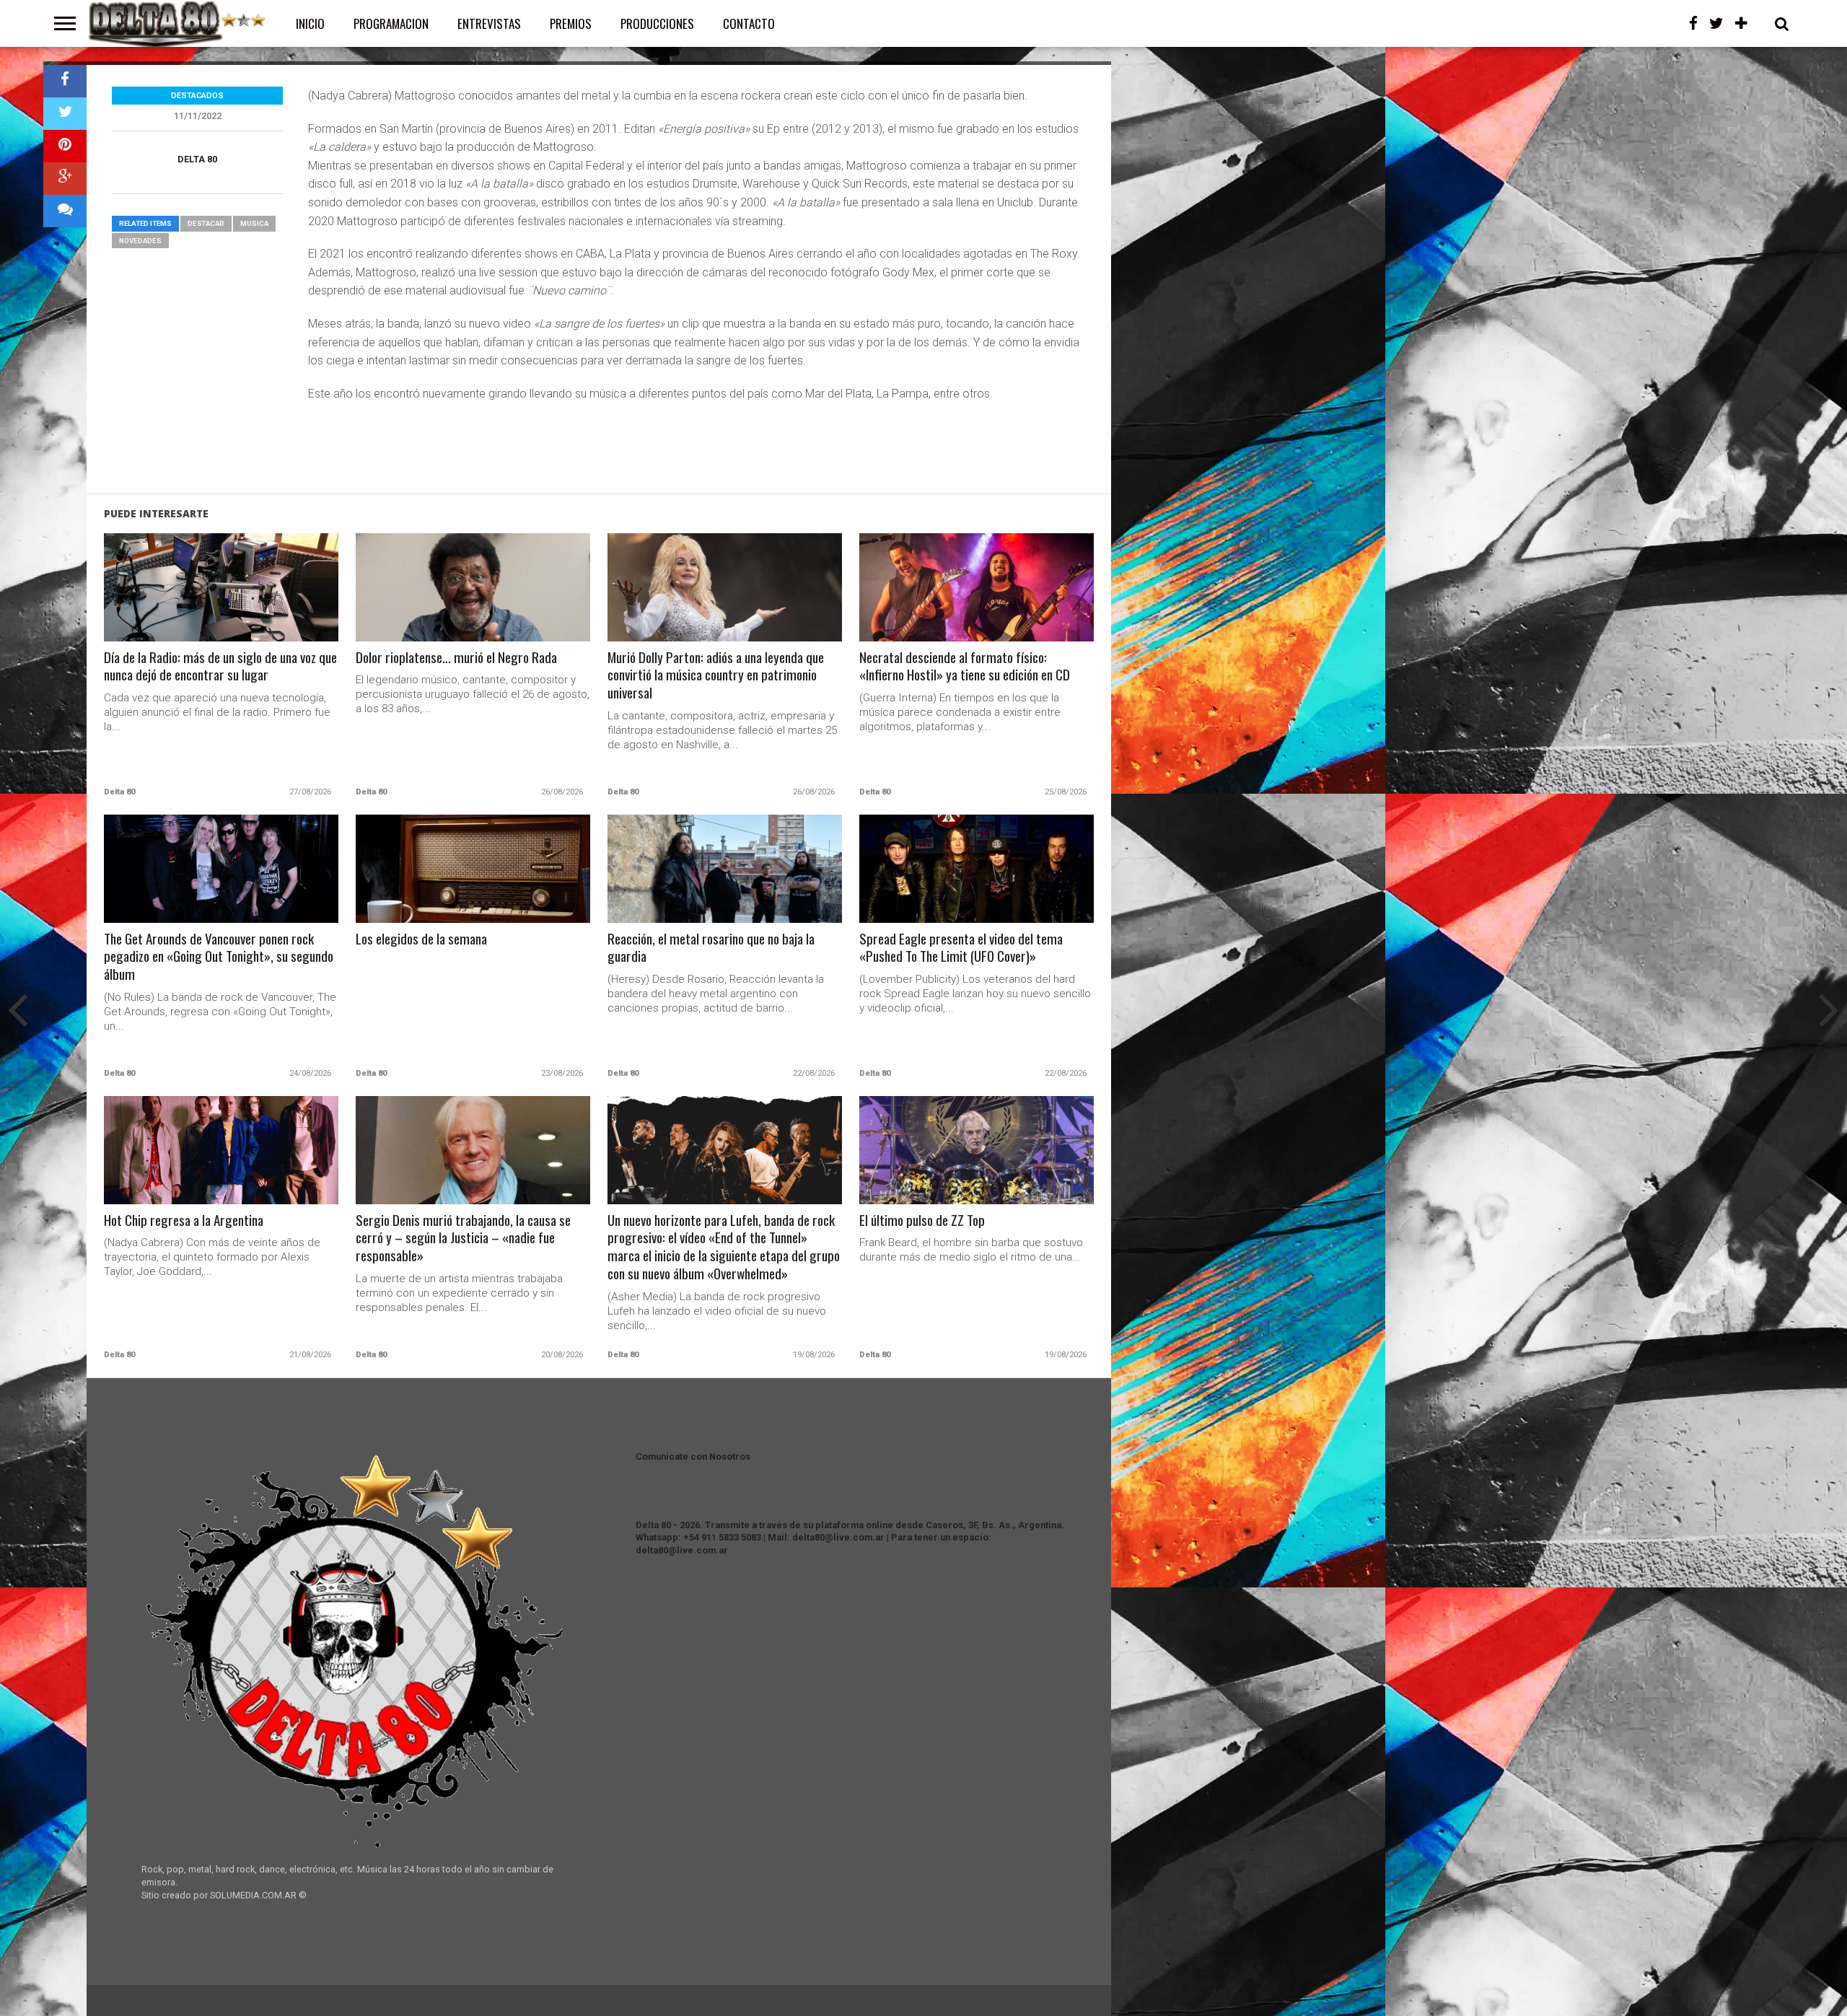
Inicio (310, 23)
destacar (206, 223)
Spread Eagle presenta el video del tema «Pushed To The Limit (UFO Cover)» (961, 948)
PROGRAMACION (391, 23)
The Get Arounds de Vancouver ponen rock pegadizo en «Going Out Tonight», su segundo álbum (219, 957)
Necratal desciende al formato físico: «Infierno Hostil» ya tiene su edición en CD (965, 667)
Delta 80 (197, 159)
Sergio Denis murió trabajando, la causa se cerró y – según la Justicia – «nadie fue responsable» (463, 1239)
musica (254, 223)
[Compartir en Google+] (65, 179)
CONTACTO (749, 23)
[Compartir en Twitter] (65, 114)
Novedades (140, 241)
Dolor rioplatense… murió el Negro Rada (456, 658)
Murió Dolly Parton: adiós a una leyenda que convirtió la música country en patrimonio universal (716, 676)
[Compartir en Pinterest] (65, 146)
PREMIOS (571, 23)
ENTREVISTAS (489, 23)
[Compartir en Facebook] (65, 81)
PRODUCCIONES (657, 23)
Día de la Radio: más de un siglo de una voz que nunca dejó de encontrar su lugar (220, 667)
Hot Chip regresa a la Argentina (184, 1220)
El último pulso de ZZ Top (922, 1220)
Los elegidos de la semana (421, 939)
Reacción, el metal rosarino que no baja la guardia (711, 948)
